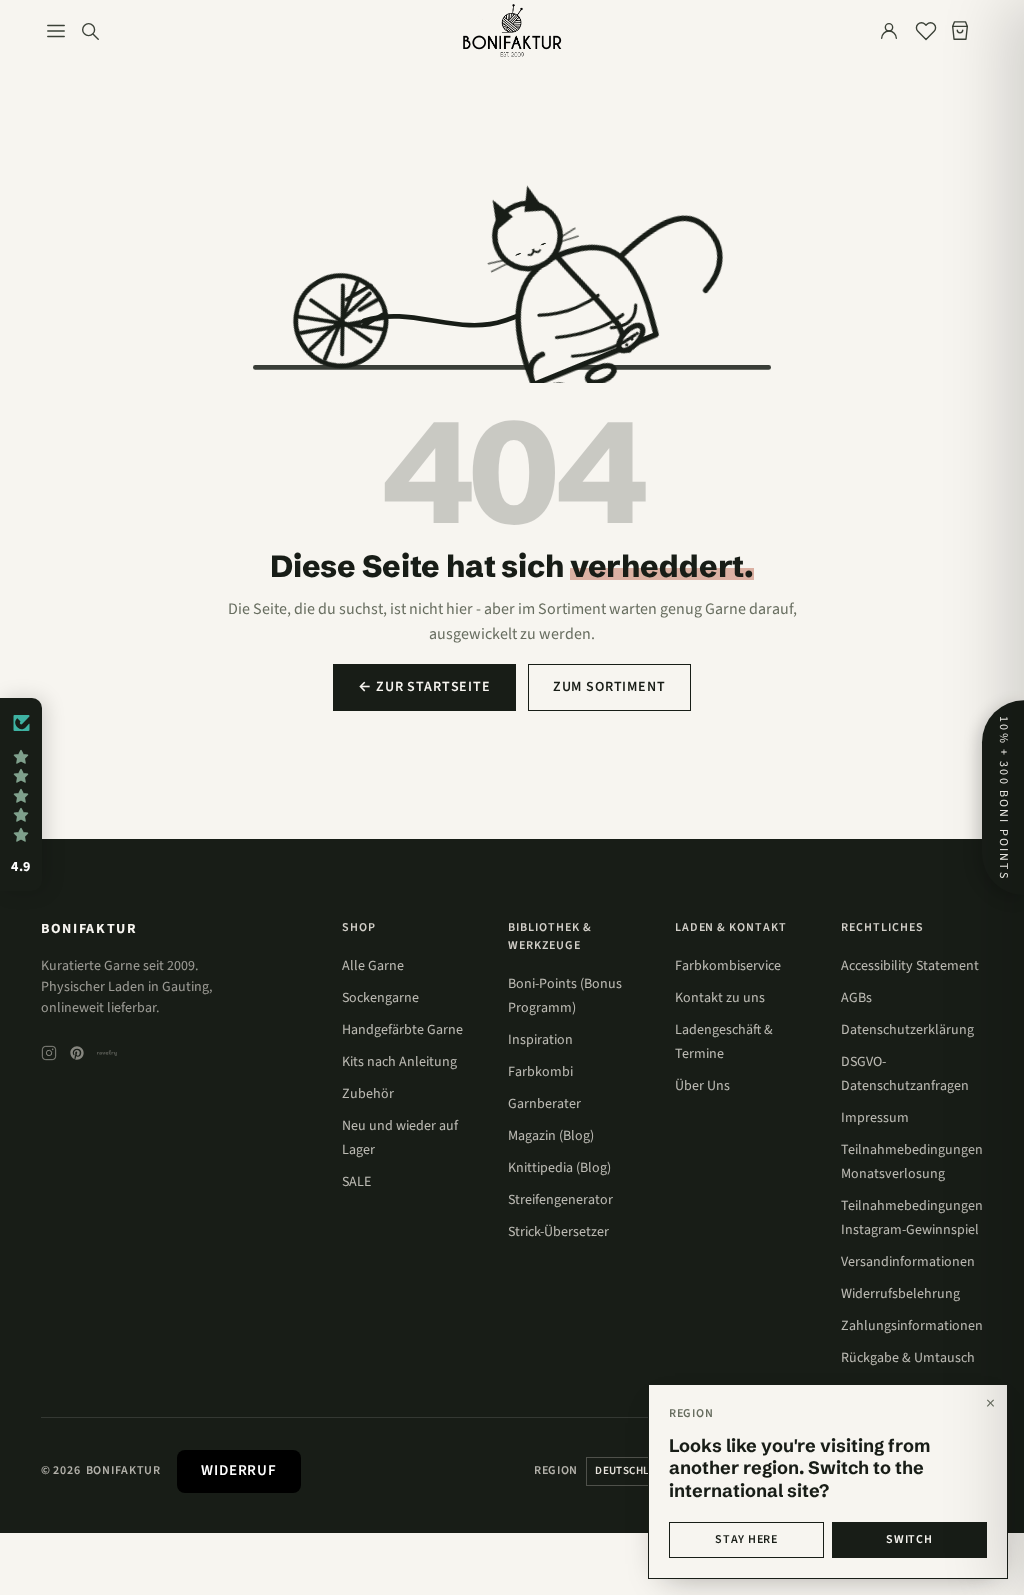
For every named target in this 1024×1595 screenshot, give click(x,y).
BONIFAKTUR (89, 929)
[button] (21, 795)
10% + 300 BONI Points (1003, 797)
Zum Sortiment (609, 687)
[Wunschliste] (926, 31)
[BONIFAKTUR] (512, 31)
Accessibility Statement (910, 966)
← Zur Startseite (424, 687)
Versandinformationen (908, 1262)
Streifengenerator (560, 1200)
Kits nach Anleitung (399, 1062)
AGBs (856, 998)
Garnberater (544, 1104)
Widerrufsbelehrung (900, 1294)
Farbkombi (540, 1072)
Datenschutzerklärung (907, 1030)
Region (556, 1470)
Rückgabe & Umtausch (908, 1358)
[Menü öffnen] (56, 31)
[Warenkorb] (964, 31)
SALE (356, 1182)
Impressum (875, 1118)
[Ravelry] (107, 1053)
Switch (909, 1539)
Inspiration (540, 1040)
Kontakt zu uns (720, 998)
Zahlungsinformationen (912, 1326)
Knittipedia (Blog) (559, 1168)
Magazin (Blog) (551, 1136)
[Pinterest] (77, 1053)
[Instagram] (49, 1053)
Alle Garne (373, 966)
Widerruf (239, 1470)
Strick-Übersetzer (558, 1232)
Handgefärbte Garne (402, 1030)
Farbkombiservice (728, 966)
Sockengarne (380, 998)
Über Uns (702, 1086)
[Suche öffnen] (90, 31)
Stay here (746, 1539)
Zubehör (368, 1094)
